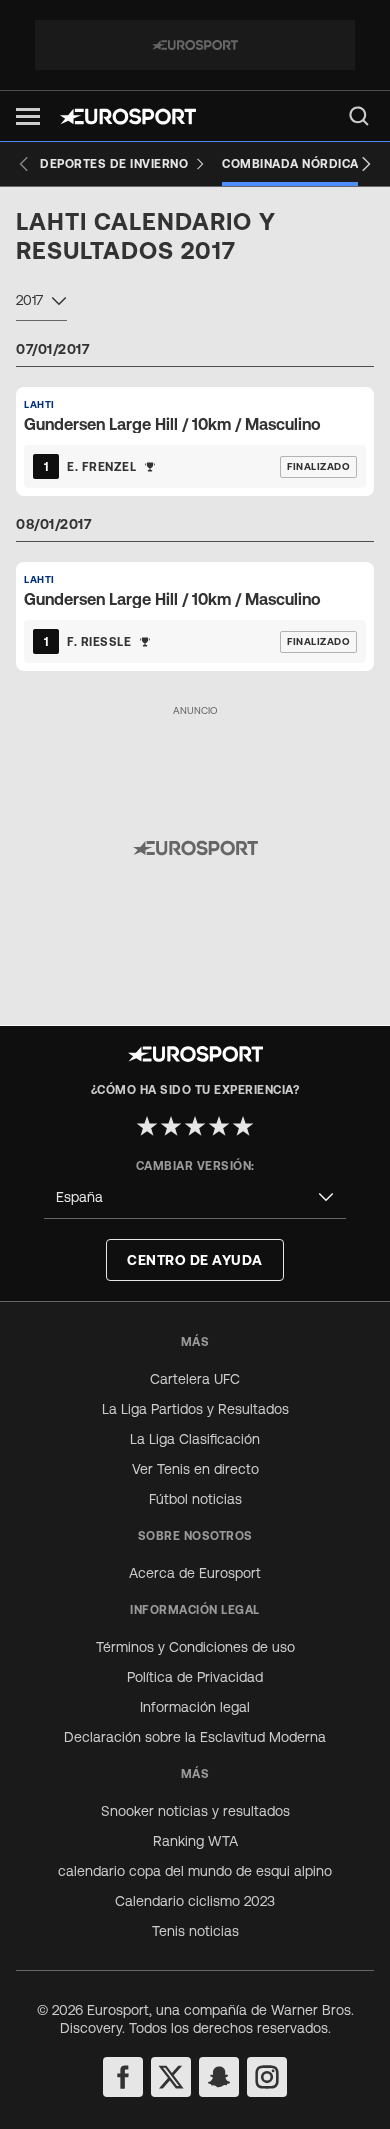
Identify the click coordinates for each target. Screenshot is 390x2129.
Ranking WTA (195, 1841)
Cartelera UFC (195, 1379)
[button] (28, 116)
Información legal (195, 1707)
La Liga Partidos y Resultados (195, 1409)
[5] (243, 1126)
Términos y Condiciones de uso (195, 1647)
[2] (171, 1126)
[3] (195, 1126)
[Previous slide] (24, 164)
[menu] (359, 116)
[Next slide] (366, 164)
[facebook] (123, 2077)
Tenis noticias (195, 1931)
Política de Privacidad (195, 1677)
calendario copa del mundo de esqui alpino (195, 1871)
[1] (147, 1126)
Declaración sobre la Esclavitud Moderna (195, 1737)
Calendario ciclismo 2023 (195, 1901)
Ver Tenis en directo (195, 1469)
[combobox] (41, 303)
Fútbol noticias (195, 1499)
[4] (219, 1126)
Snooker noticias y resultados (195, 1811)
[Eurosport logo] (128, 116)
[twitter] (171, 2077)
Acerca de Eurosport (195, 1573)
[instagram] (267, 2077)
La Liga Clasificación (195, 1439)
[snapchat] (219, 2077)
